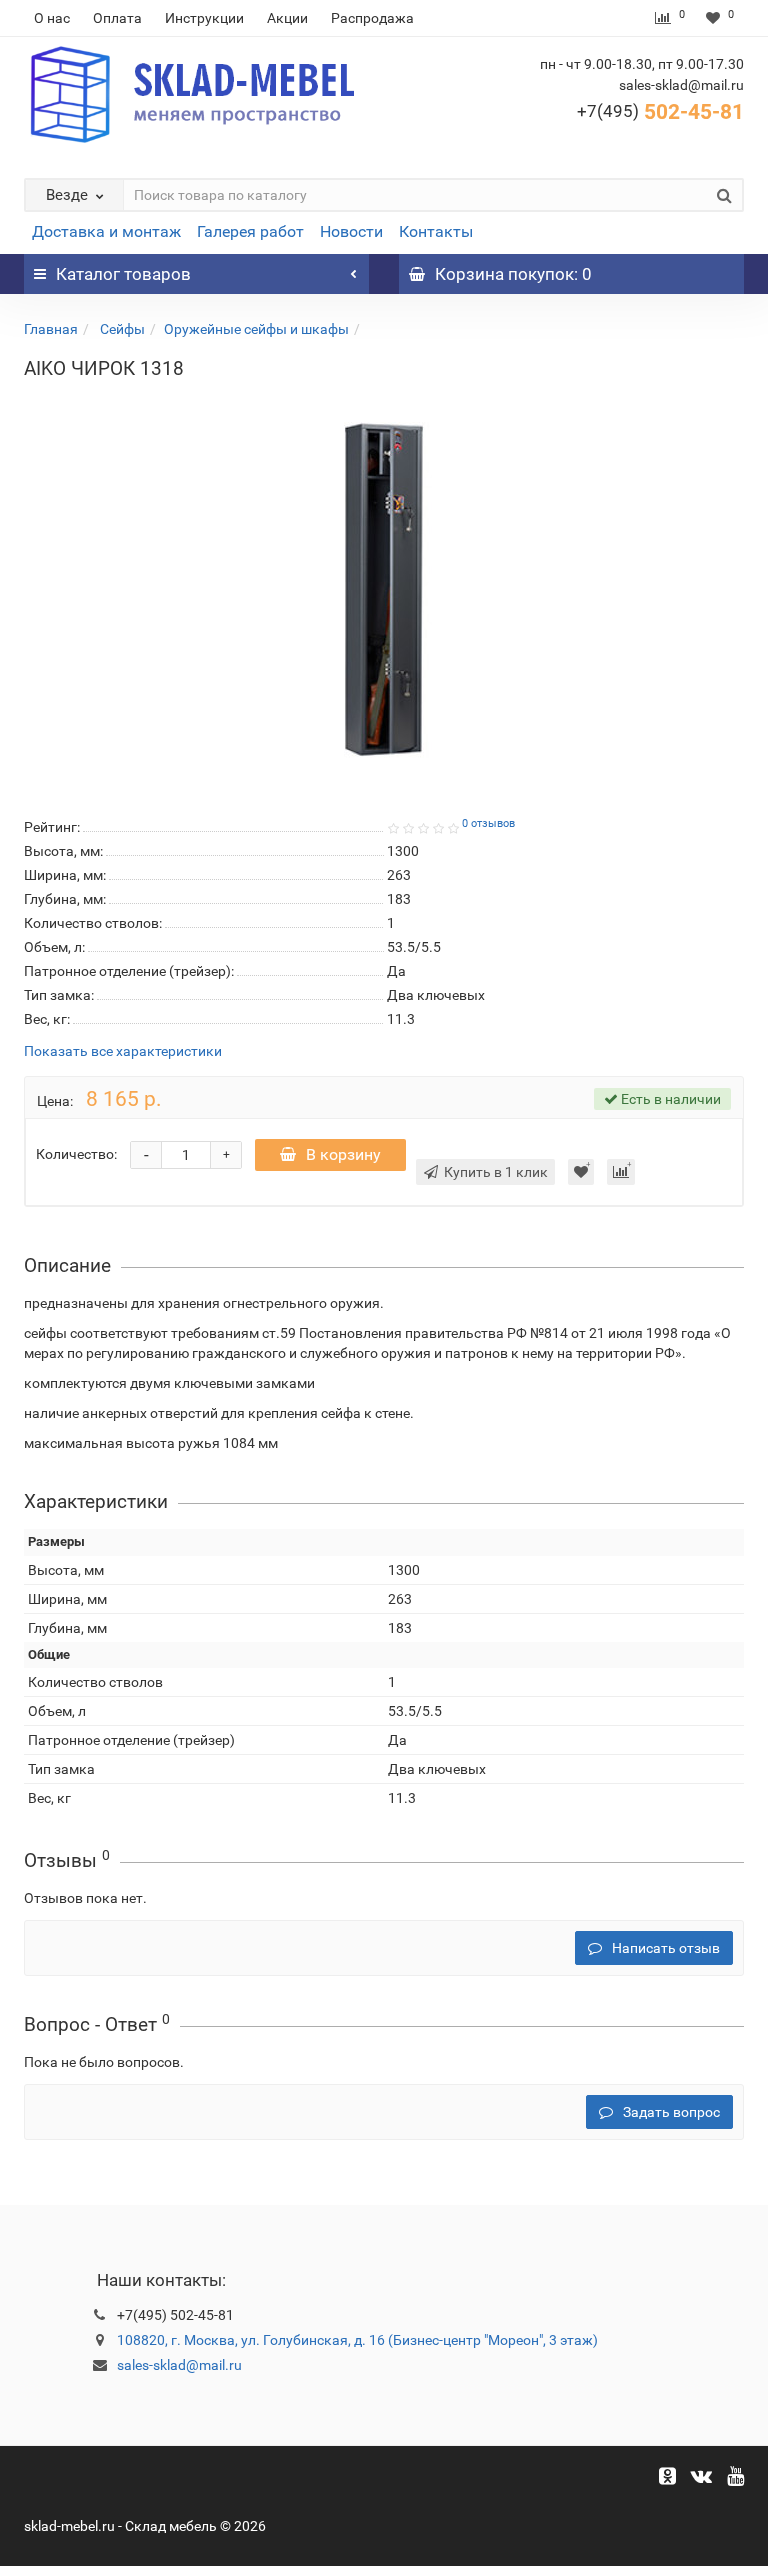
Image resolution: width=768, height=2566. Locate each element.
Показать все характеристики (123, 1051)
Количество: (76, 1154)
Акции (287, 18)
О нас (52, 18)
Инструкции (204, 18)
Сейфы (121, 329)
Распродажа (372, 18)
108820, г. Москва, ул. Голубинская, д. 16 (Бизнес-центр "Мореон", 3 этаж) (357, 2340)
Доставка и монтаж (106, 231)
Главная (51, 329)
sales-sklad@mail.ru (179, 2365)
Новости (351, 231)
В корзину (343, 1154)
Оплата (117, 18)
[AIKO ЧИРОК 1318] (384, 590)
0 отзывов (488, 823)
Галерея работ (250, 231)
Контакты (436, 231)
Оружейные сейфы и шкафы (256, 329)
